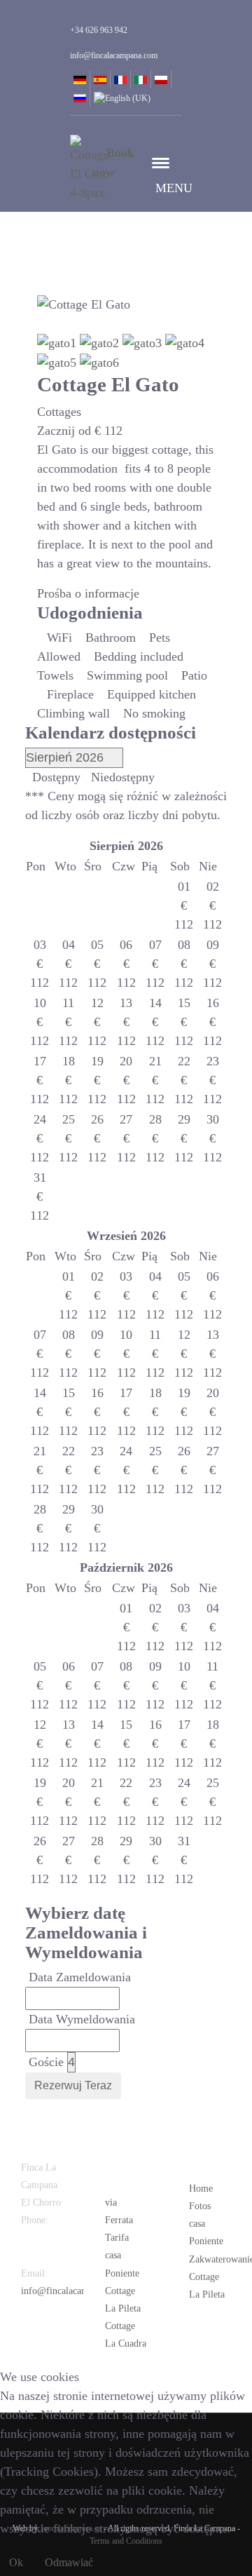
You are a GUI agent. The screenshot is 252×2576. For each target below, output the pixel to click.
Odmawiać (69, 2562)
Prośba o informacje (88, 593)
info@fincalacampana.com (74, 2291)
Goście (46, 2062)
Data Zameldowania (80, 1977)
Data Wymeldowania (82, 2019)
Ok (16, 2562)
